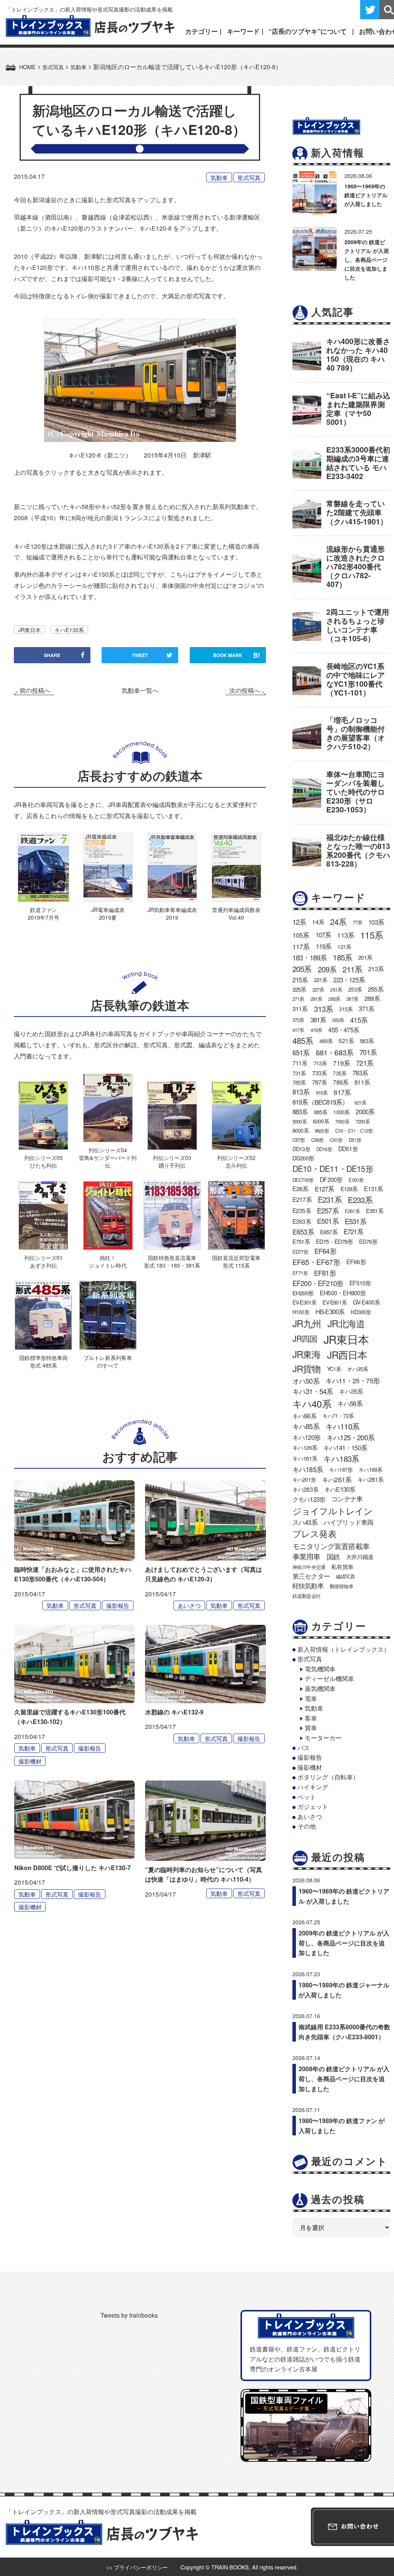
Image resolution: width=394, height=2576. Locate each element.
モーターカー (323, 1738)
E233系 (360, 1200)
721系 (365, 1063)
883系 (300, 1112)
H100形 (301, 1312)
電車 (311, 1698)
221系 (321, 980)
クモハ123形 (309, 1499)
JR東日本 (29, 630)
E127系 (325, 1189)
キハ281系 (370, 1479)
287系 (352, 999)
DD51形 (348, 1148)
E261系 (352, 1211)
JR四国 (305, 1338)
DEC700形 (303, 1180)
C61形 (336, 1140)
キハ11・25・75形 (353, 1380)
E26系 (301, 1189)
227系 (318, 989)
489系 (326, 1041)
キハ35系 (351, 1391)
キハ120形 (306, 1437)
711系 (300, 1063)
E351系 (375, 1211)
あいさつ (189, 1605)
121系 (344, 947)
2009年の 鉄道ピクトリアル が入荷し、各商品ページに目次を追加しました (367, 260)
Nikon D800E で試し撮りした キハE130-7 (73, 1868)
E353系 (302, 1221)
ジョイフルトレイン (333, 1511)
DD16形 (324, 1149)
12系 (299, 922)
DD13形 (301, 1149)
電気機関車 (320, 1669)
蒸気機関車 (320, 1688)
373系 (298, 1020)
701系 (368, 1052)
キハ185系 (308, 1469)
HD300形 (361, 1312)
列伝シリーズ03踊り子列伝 (172, 1161)
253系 (355, 989)
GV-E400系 (366, 1302)
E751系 (301, 1241)
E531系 (356, 1221)
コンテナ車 (347, 1499)
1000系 (341, 1112)
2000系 (365, 1112)
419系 (316, 1030)
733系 (320, 1073)
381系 (318, 1020)
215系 (300, 980)
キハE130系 (69, 630)
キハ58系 (350, 1403)
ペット (307, 1797)
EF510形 (360, 1283)
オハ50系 (306, 1381)
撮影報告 (118, 1605)
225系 (299, 989)
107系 (323, 935)
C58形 (318, 1140)
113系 (346, 935)
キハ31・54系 (313, 1391)
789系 (341, 1082)
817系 (342, 1092)
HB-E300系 (330, 1311)
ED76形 (368, 1241)
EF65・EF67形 (316, 1262)
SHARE (52, 655)
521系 (346, 1040)
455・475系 (344, 1030)
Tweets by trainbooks (129, 2315)
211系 (352, 969)
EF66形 (356, 1262)
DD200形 (303, 1158)
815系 (322, 1092)
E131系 (374, 1189)
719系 (341, 1063)
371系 (366, 1008)
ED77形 (300, 1252)
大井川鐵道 (360, 1556)
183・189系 (310, 957)
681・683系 (335, 1052)
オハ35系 (357, 1369)
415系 (359, 1020)
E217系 (302, 1199)
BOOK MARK (237, 655)
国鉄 (333, 1557)
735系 (340, 1073)
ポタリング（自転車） (328, 1777)
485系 (303, 1040)
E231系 (330, 1199)
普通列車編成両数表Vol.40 (236, 913)
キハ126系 (305, 1447)
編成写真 (345, 1576)
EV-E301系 (305, 1302)
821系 (360, 1102)
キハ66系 (304, 1416)
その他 (307, 1826)
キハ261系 (337, 1479)
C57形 (299, 1140)
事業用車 (306, 1556)
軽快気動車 (308, 1586)
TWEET (140, 655)
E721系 (353, 1231)
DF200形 (331, 1179)
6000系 (321, 1121)
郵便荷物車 (341, 1586)
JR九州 (307, 1323)
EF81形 (325, 1273)
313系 (324, 1009)
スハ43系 (305, 1522)
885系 (321, 1112)
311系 (300, 1009)
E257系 (328, 1210)
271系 (298, 999)
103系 (376, 922)
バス (304, 1748)
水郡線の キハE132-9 (174, 1712)
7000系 (342, 1121)
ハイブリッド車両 (349, 1522)
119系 (324, 946)
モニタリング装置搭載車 (331, 1546)
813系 (301, 1092)
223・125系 (349, 980)
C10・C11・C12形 (354, 1131)
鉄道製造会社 (306, 1596)
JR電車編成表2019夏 (108, 913)
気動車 (219, 177)
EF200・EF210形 (318, 1283)
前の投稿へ (35, 691)
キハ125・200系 (351, 1437)
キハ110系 (342, 1426)
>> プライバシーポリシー (137, 2567)
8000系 (301, 1130)
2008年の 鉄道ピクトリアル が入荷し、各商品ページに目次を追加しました (344, 2078)
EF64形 (325, 1251)
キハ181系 (305, 1458)
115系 (371, 935)
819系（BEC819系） (321, 1102)
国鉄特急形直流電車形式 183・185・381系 (172, 1261)
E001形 (356, 1180)
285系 (334, 999)
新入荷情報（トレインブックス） (344, 1649)
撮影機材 (30, 1761)
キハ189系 (370, 1469)
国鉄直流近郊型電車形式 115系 (236, 1261)
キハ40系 (312, 1404)
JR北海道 (346, 1323)
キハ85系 (306, 1426)
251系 (336, 989)
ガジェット (313, 1806)
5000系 (300, 1121)
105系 (301, 935)
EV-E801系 (335, 1302)
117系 (301, 946)
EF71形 (300, 1273)
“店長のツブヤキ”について (308, 31)
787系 (320, 1082)
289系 (372, 998)
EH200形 (303, 1293)
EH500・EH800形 (343, 1293)
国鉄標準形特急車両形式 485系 (43, 1361)
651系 (301, 1052)
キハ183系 (341, 1458)
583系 (367, 1041)
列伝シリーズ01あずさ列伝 (43, 1261)
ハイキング (313, 1787)
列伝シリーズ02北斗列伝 (236, 1161)
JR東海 (307, 1354)
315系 (346, 1009)
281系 (316, 999)
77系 (358, 922)
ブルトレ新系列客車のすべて (108, 1361)
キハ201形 (304, 1479)
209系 (327, 969)
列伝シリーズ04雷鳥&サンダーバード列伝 (108, 1157)
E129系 (349, 1189)
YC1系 (334, 1369)
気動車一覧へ (140, 690)
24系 (338, 922)
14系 (318, 922)
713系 (320, 1063)
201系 (365, 957)
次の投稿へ (245, 691)
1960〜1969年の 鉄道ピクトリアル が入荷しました (366, 195)
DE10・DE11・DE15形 (333, 1168)
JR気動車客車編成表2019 (172, 913)
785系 (299, 1082)
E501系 (328, 1221)
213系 (376, 969)
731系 (299, 1073)
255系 (376, 989)
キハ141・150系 (345, 1448)
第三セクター (311, 1576)
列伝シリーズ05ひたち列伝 (43, 1161)
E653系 (303, 1231)
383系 (338, 1020)
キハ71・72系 (338, 1416)
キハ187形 (341, 1469)
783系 (360, 1073)
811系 (362, 1082)
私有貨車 (342, 1567)
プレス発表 (314, 1533)
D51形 (355, 1140)
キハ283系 (305, 1489)
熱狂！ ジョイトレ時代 (108, 1261)
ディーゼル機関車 (329, 1678)
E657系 (329, 1232)
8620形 (322, 1131)
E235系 (302, 1210)
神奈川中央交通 (309, 1567)
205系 (302, 969)
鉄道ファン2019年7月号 (43, 913)
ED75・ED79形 (334, 1241)
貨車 (311, 1728)
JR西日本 (347, 1355)
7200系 (363, 1121)
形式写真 (249, 177)
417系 (298, 1030)
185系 (342, 957)
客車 (311, 1718)
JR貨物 (307, 1368)
